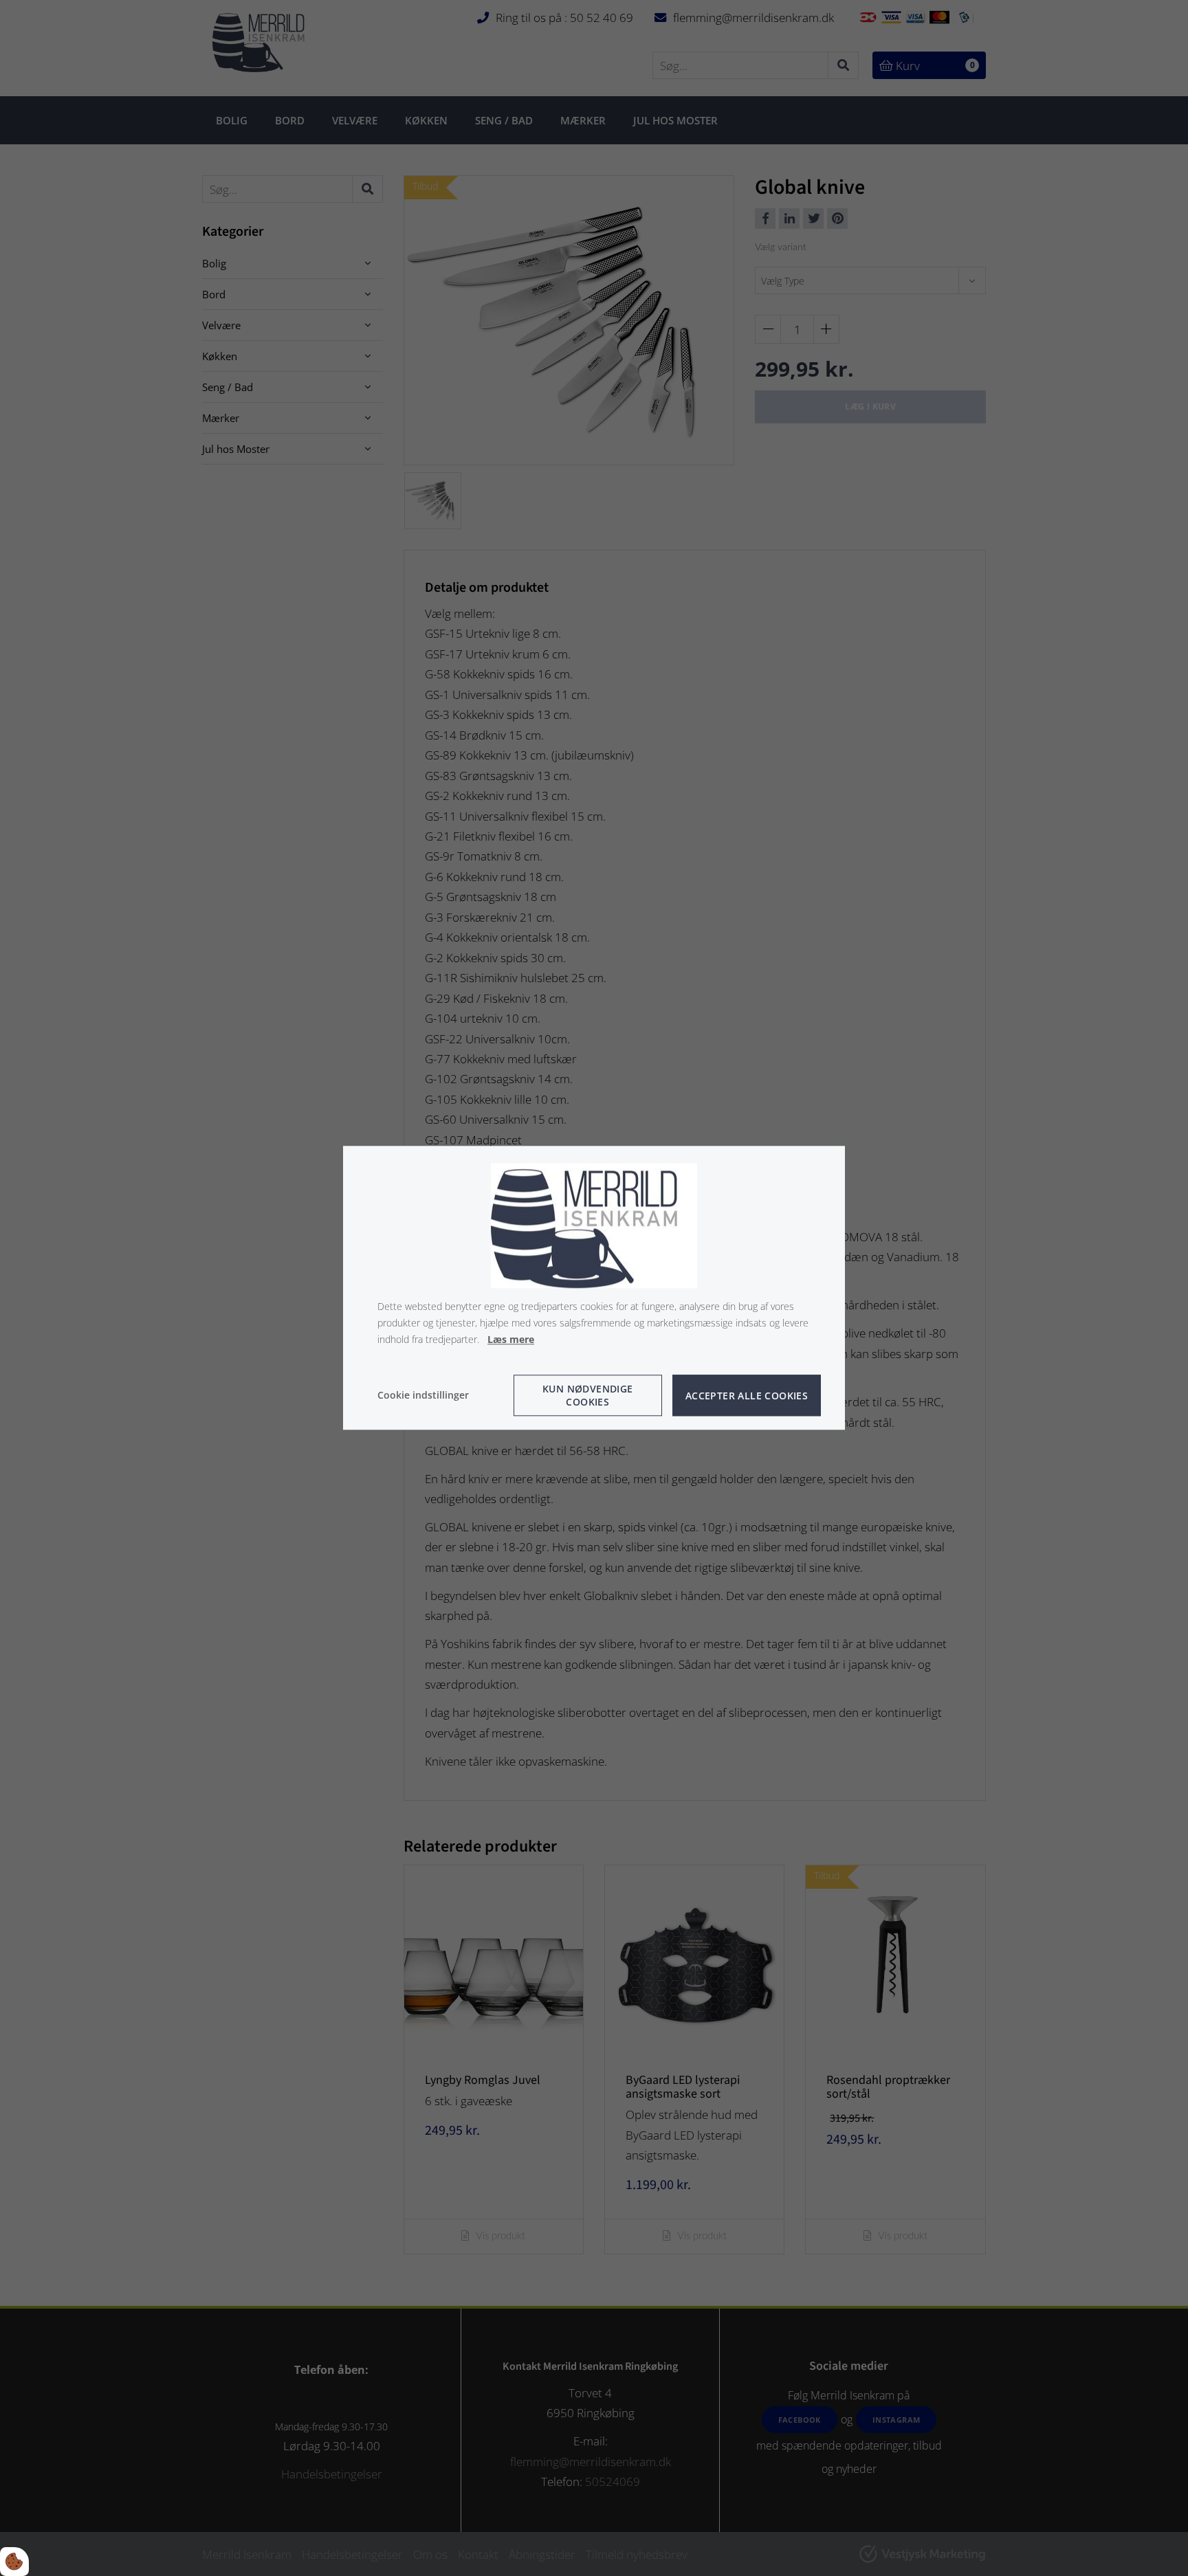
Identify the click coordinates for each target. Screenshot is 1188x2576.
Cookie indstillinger (423, 1396)
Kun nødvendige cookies (588, 1396)
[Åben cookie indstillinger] (14, 2562)
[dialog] (594, 1288)
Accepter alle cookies (747, 1396)
